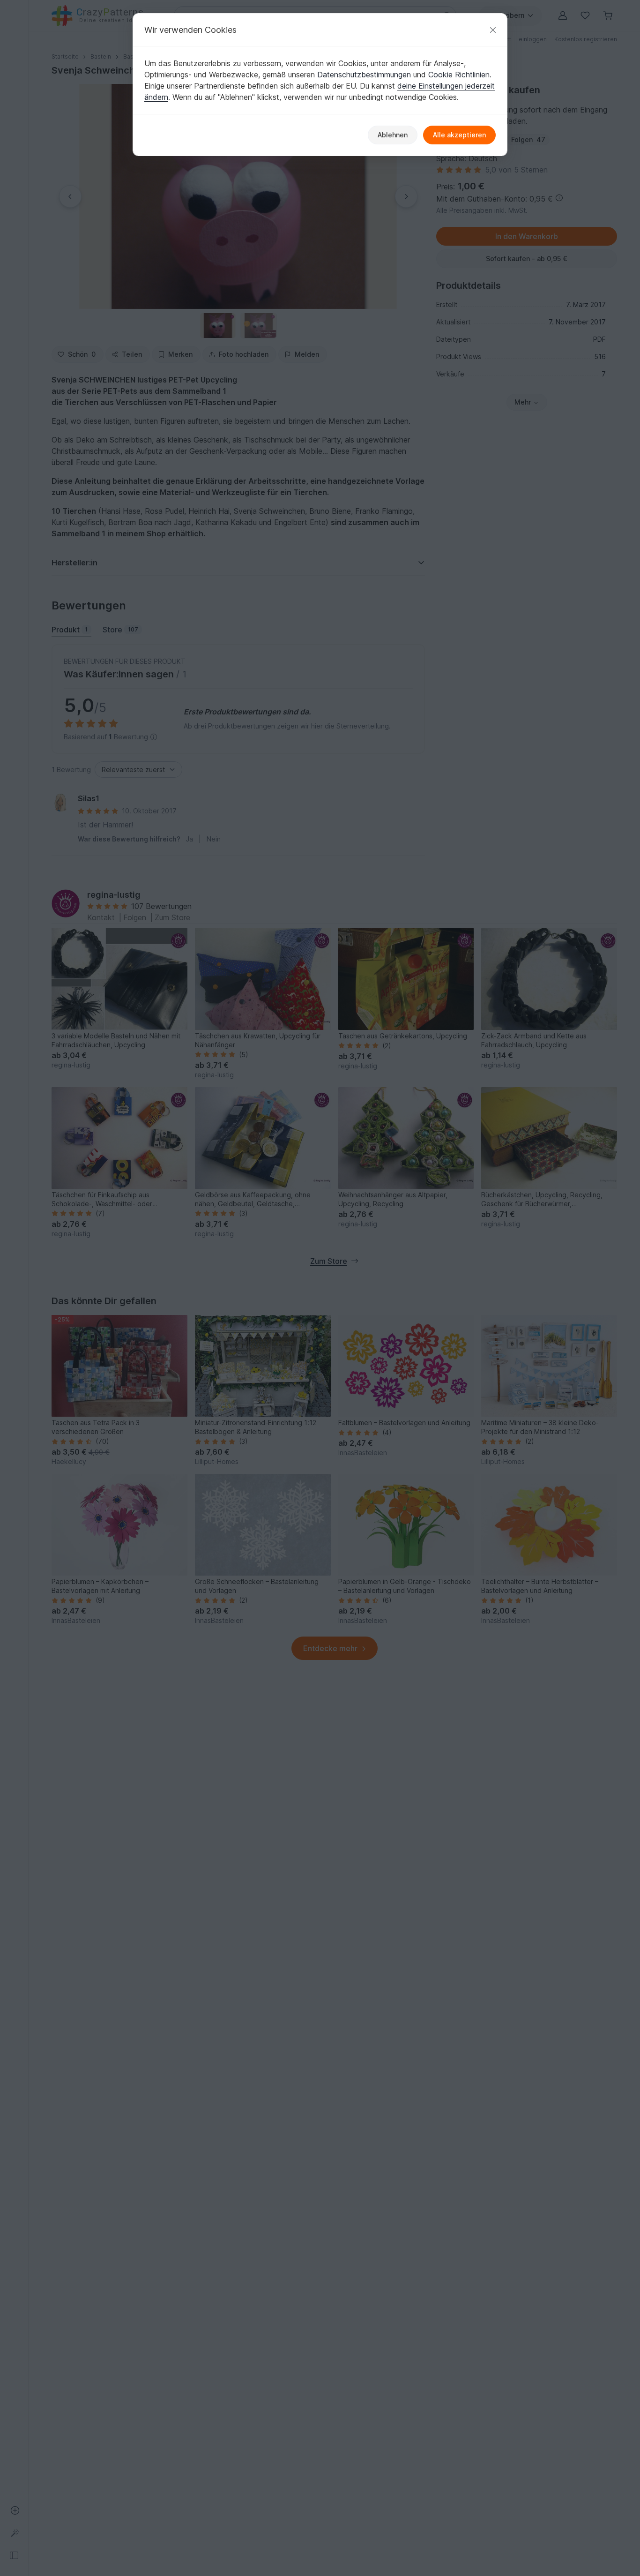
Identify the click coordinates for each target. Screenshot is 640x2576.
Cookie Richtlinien (459, 75)
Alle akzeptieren (459, 135)
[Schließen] (493, 30)
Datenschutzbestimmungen (364, 75)
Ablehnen (393, 135)
